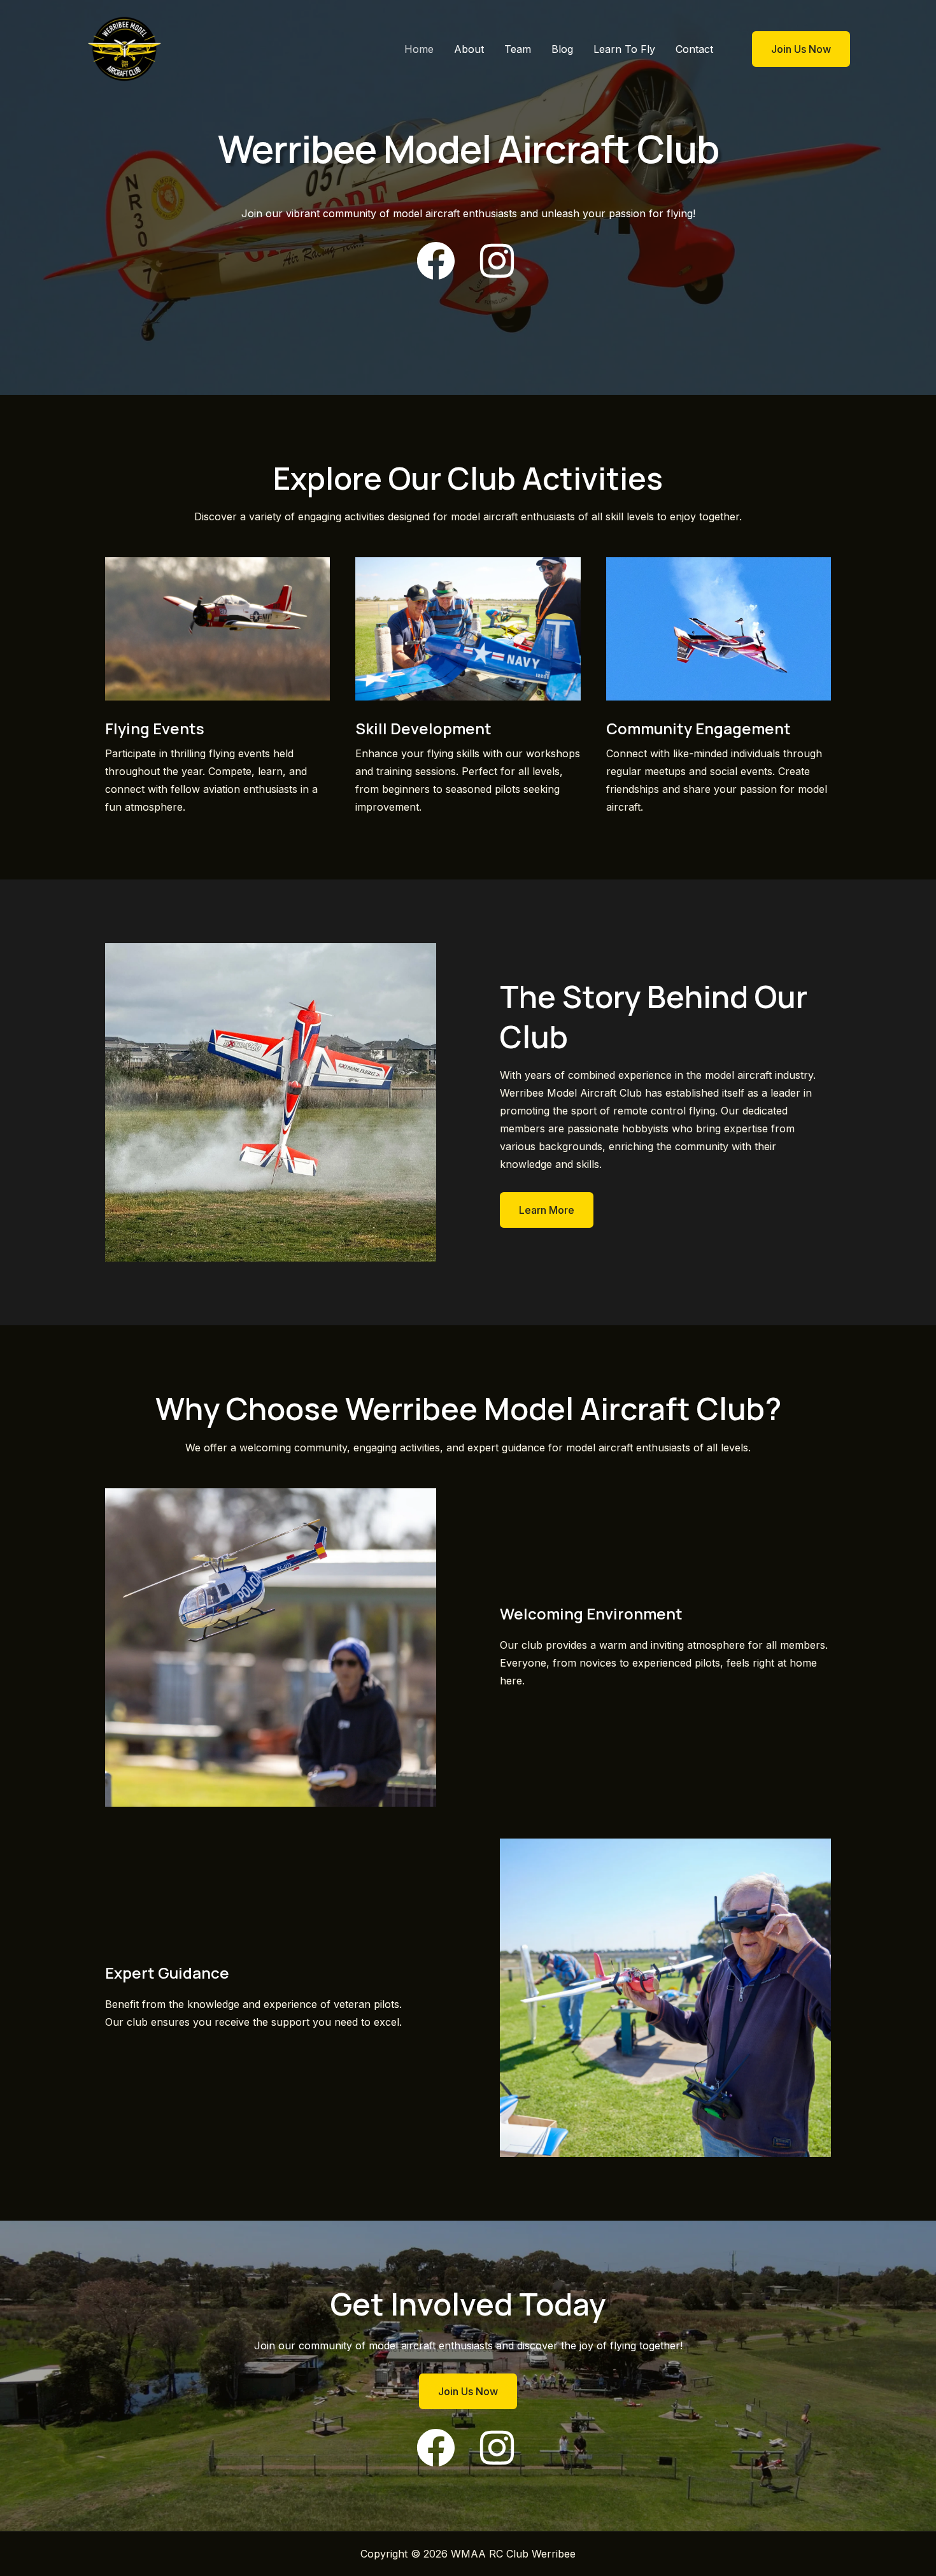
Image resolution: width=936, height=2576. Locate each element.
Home (419, 49)
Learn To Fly (624, 49)
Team (518, 49)
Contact (694, 49)
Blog (562, 49)
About (469, 49)
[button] (793, 49)
